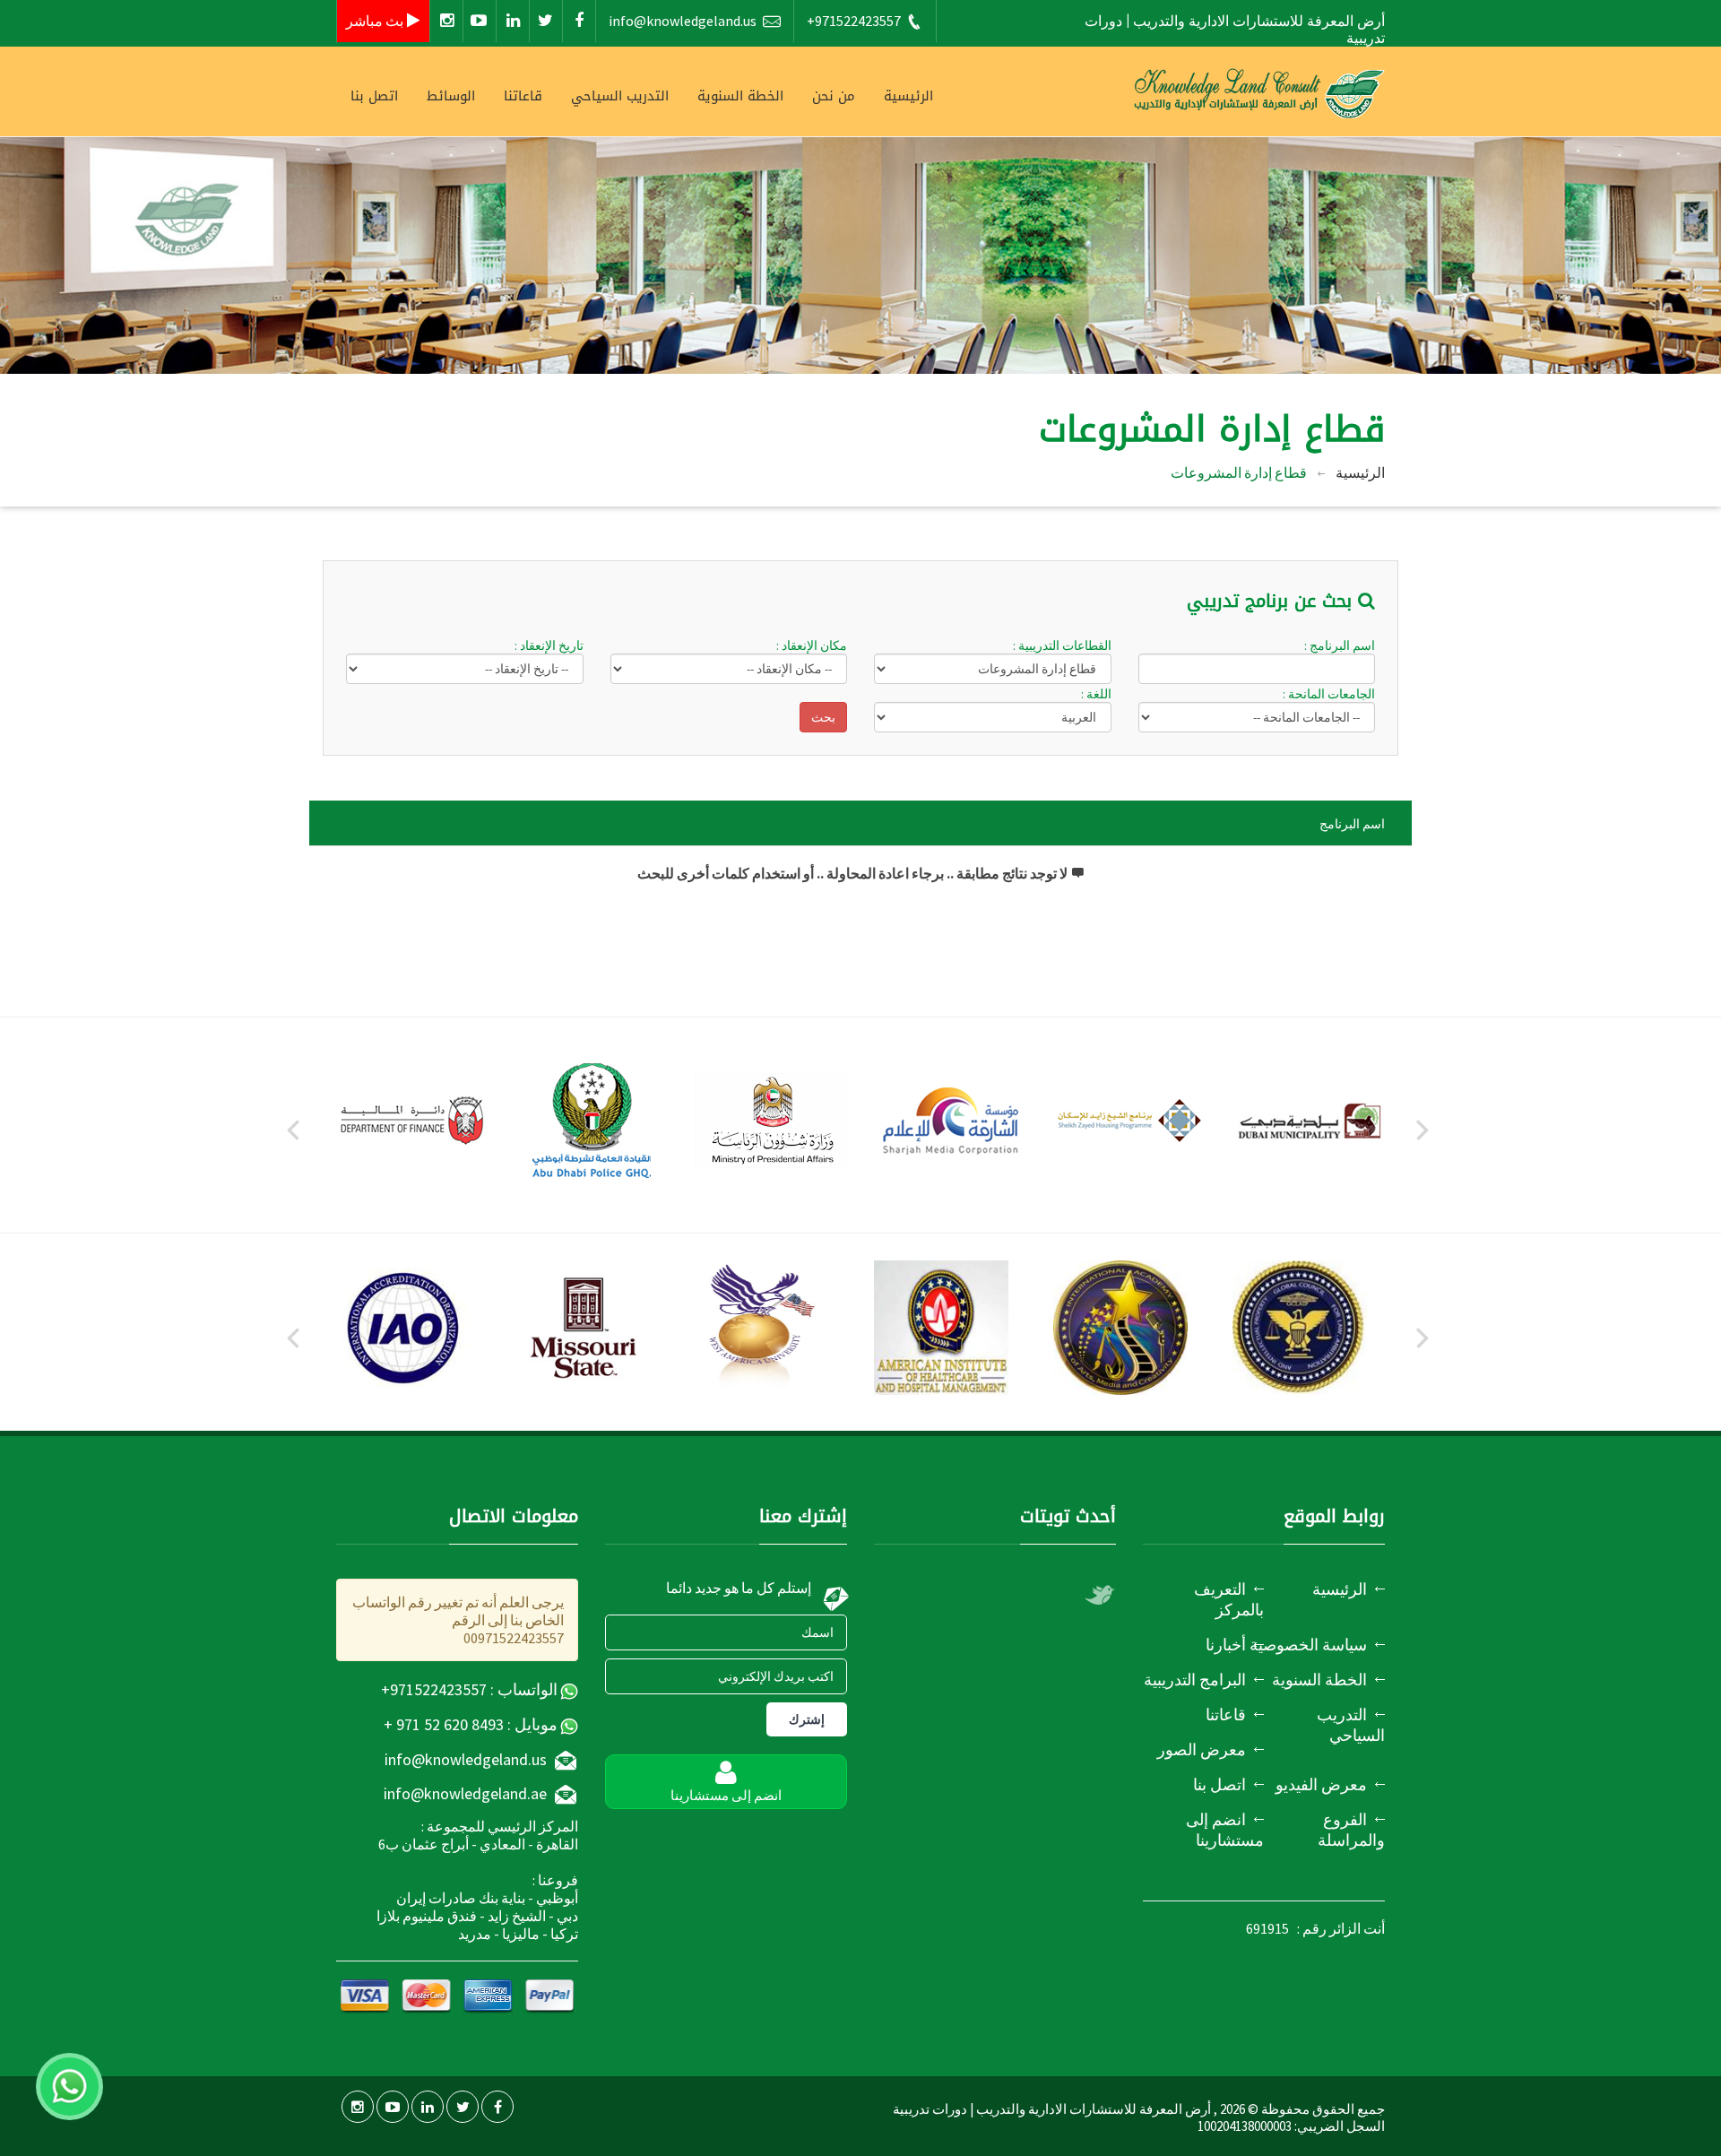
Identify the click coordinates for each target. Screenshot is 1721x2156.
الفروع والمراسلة (1351, 1830)
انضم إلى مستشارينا (1225, 1830)
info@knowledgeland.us (683, 21)
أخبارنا (1226, 1645)
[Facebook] (579, 21)
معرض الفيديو (1321, 1784)
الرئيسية (908, 96)
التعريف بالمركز (1229, 1599)
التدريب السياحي (620, 96)
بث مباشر (376, 21)
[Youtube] (480, 21)
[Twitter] (546, 21)
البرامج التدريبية (1195, 1680)
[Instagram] (446, 21)
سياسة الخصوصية (1308, 1645)
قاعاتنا (523, 96)
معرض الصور (1202, 1749)
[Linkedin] (513, 21)
